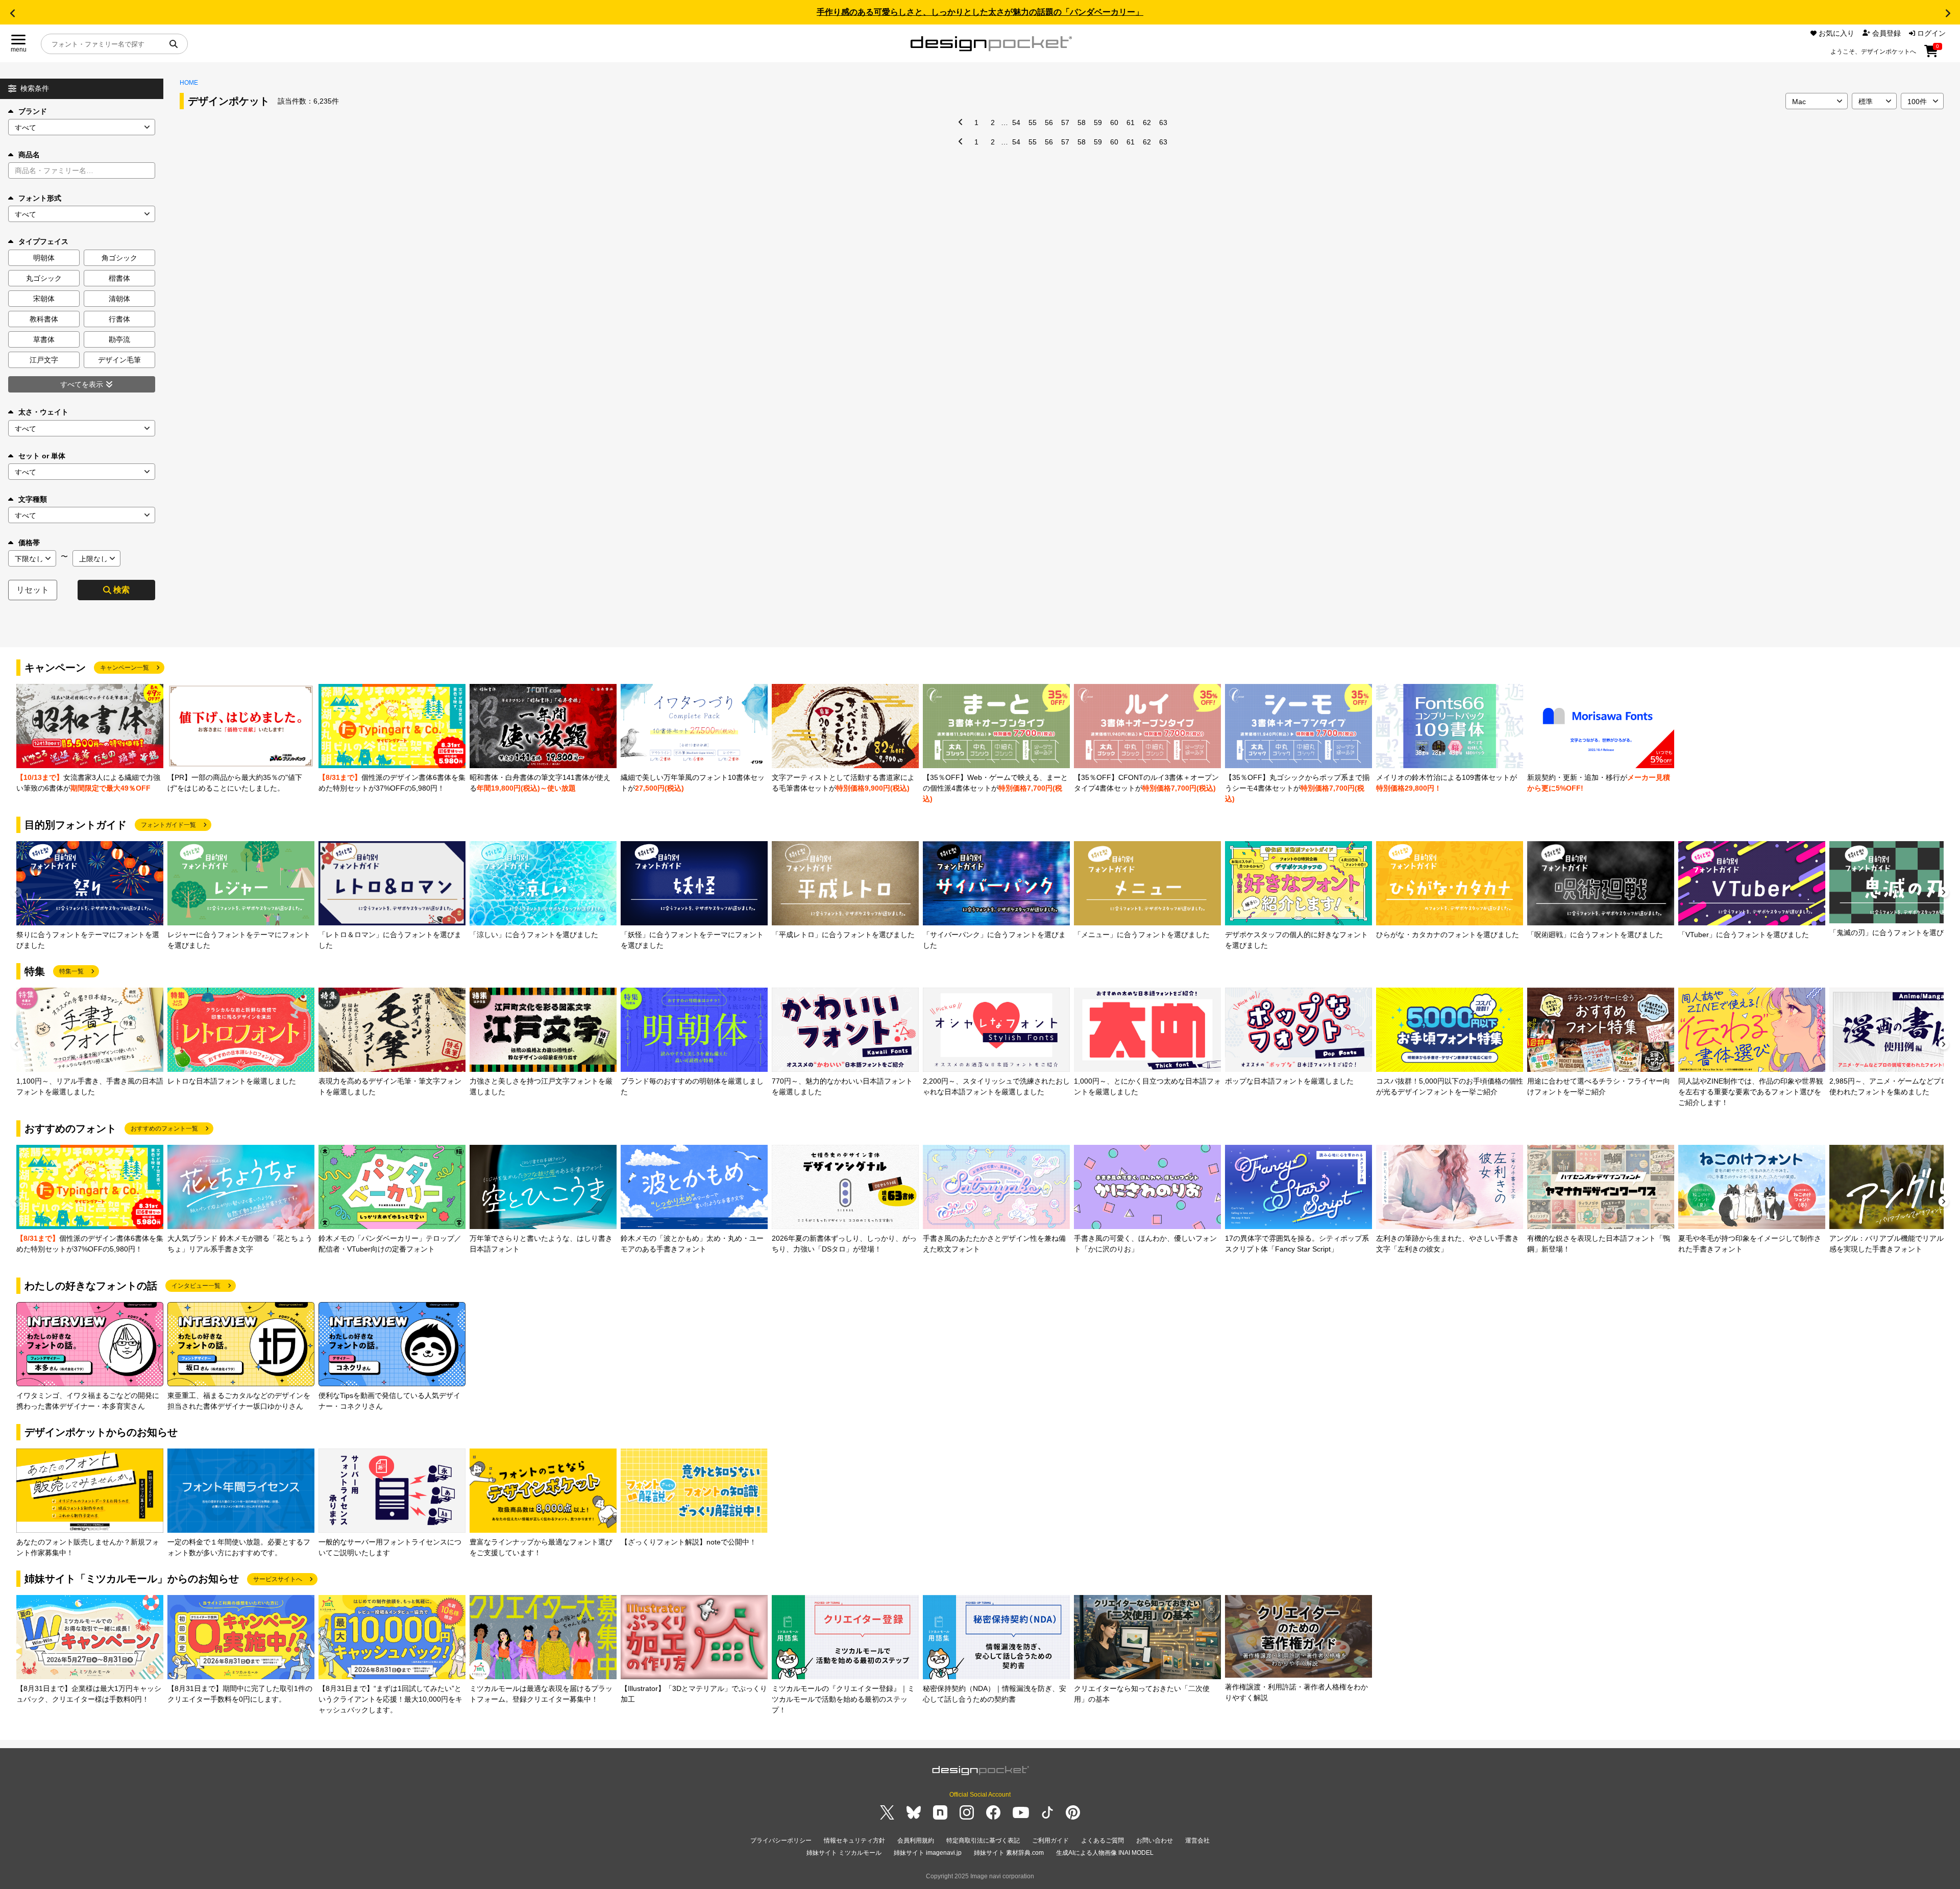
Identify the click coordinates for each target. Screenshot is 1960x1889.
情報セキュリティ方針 (854, 1841)
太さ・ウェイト (43, 412)
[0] (1931, 55)
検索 (121, 590)
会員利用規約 (916, 1841)
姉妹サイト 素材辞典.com (1009, 1853)
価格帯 (29, 543)
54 (1016, 122)
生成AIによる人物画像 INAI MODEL (1105, 1853)
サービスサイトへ (278, 1579)
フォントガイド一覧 (168, 825)
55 (1033, 122)
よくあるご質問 (1102, 1841)
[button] (12, 13)
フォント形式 (40, 198)
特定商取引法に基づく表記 (983, 1841)
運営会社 (1197, 1841)
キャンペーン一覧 (125, 668)
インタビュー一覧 (196, 1286)
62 (1147, 122)
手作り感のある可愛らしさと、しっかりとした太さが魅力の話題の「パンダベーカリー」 (980, 12)
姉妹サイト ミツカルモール (844, 1853)
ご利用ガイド (1050, 1841)
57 (1065, 122)
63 (1163, 122)
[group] (90, 739)
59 (1098, 122)
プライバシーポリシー (781, 1841)
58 (1082, 122)
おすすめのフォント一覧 (164, 1129)
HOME (189, 83)
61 (1131, 122)
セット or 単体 (42, 456)
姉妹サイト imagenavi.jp (928, 1853)
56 (1049, 122)
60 (1114, 122)
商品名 (29, 155)
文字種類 (33, 499)
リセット (33, 590)
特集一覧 (71, 971)
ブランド (33, 111)
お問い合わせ (1155, 1841)
